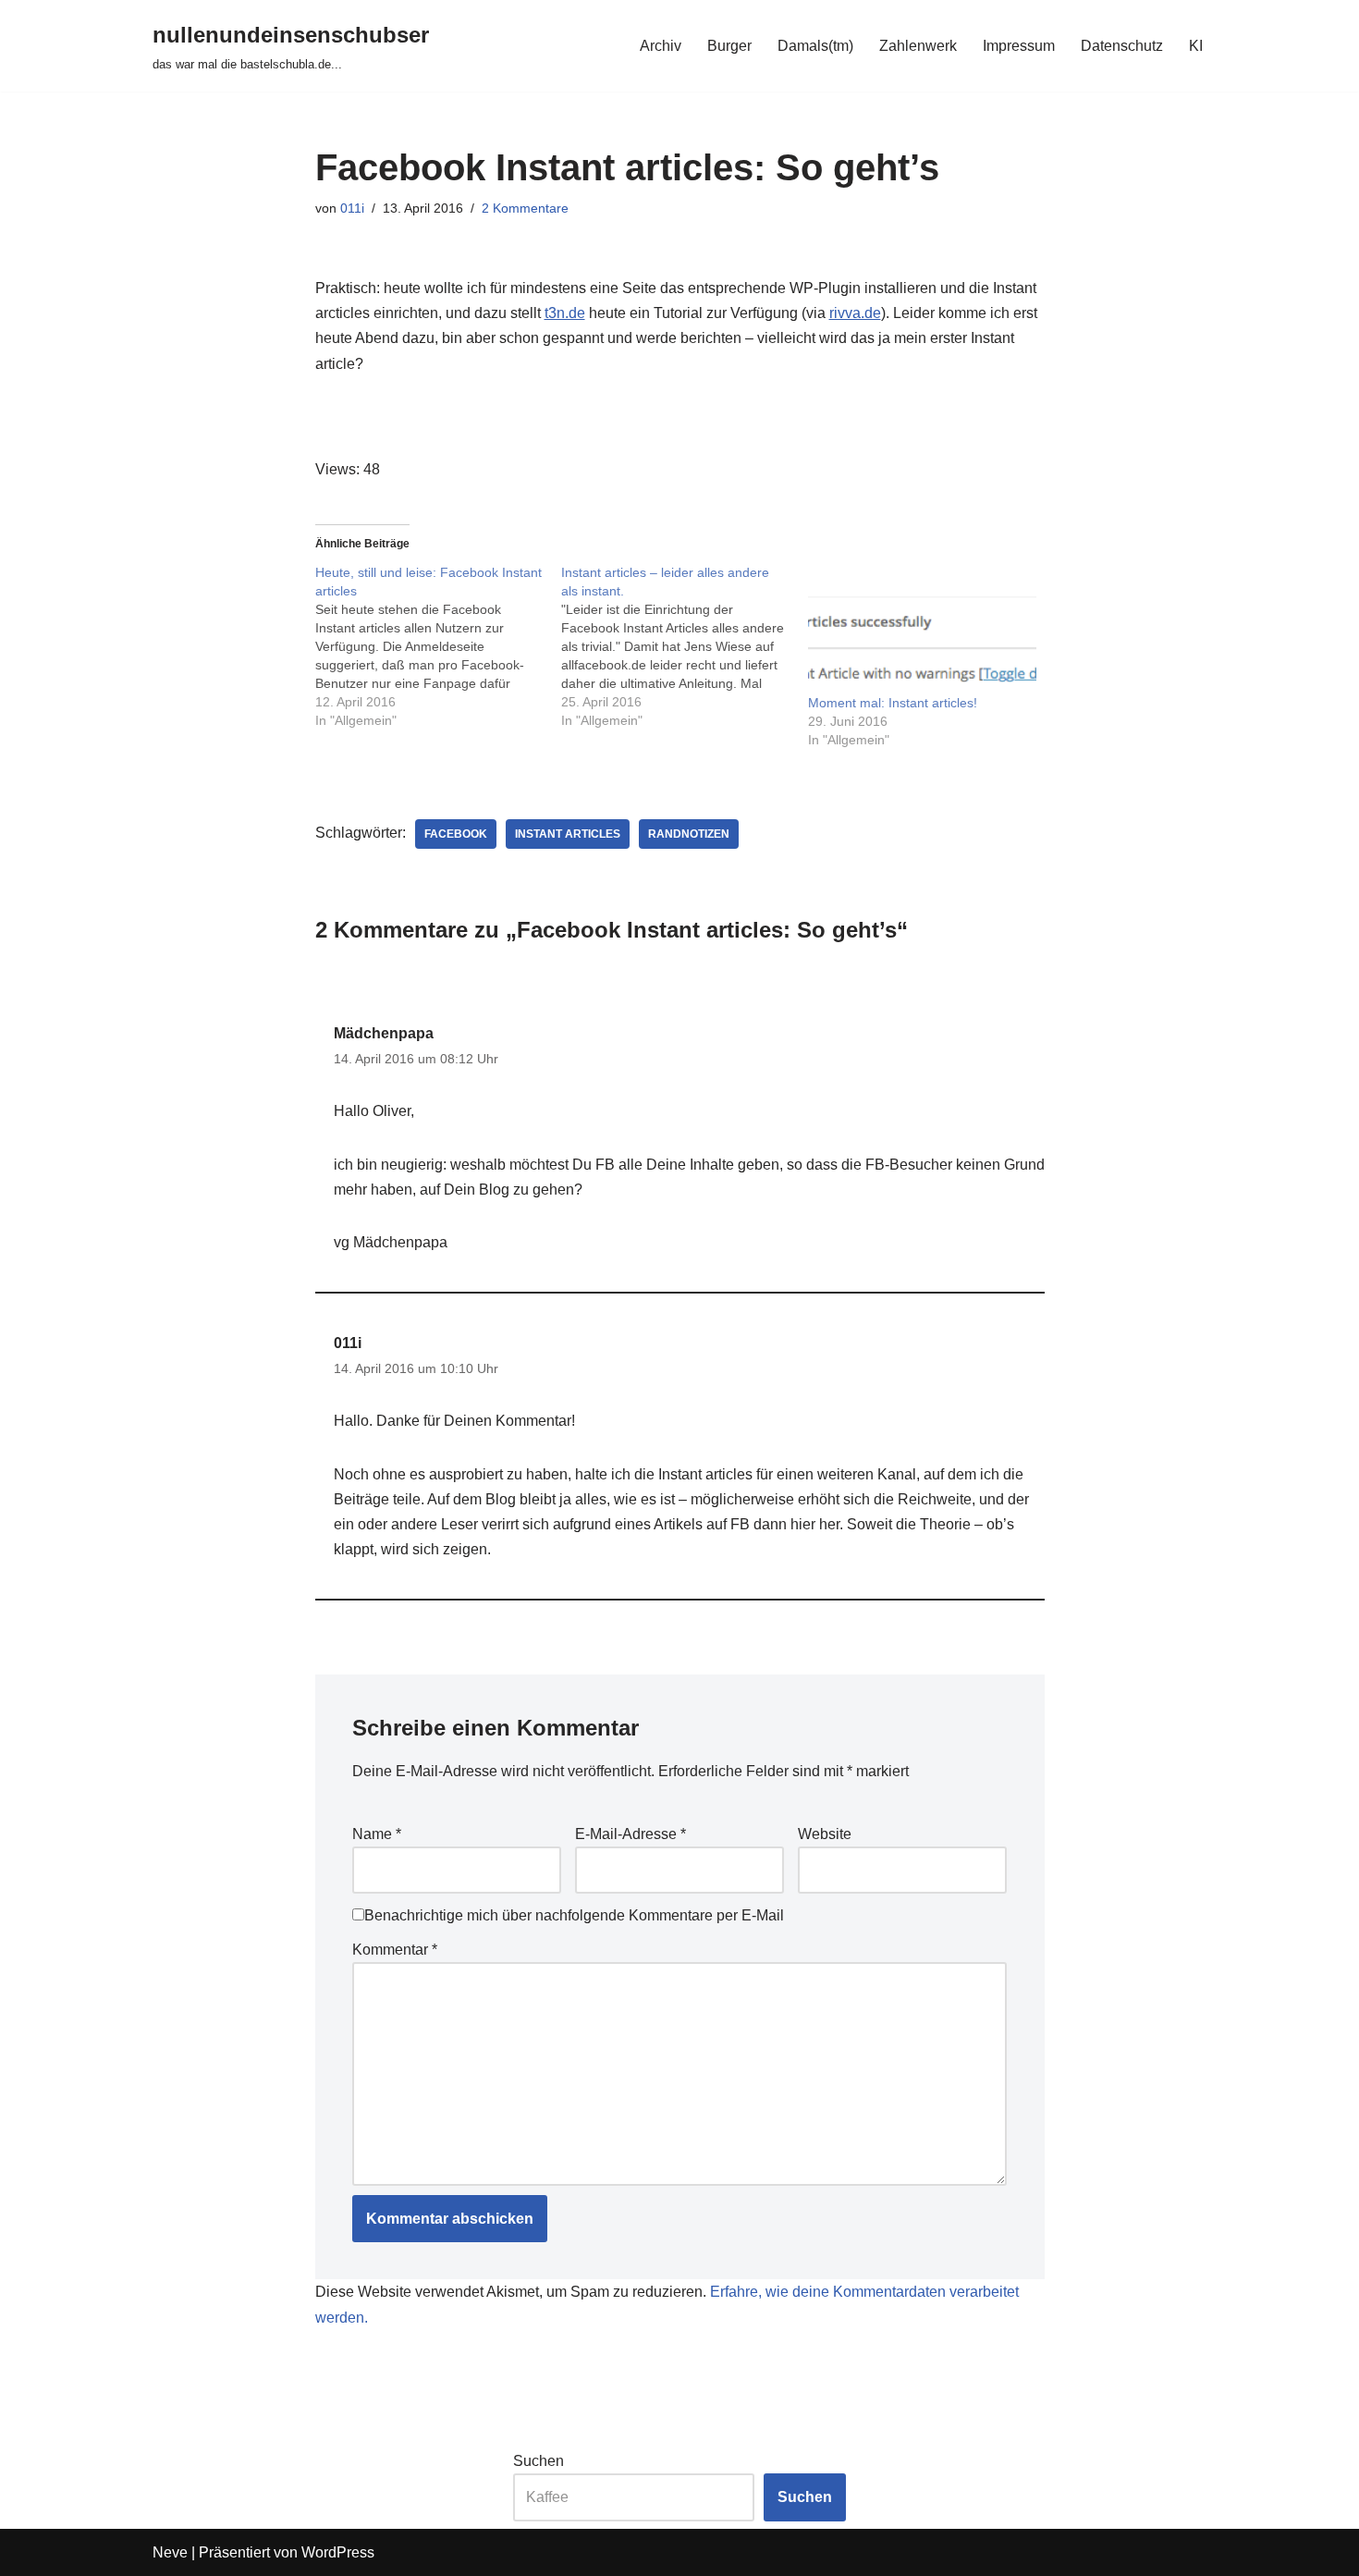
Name (377, 1834)
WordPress (338, 2552)
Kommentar (395, 1950)
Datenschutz (1122, 46)
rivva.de (855, 313)
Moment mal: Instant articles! (893, 703)
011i (352, 208)
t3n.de (565, 313)
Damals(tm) (815, 46)
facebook (456, 834)
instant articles (568, 834)
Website (825, 1834)
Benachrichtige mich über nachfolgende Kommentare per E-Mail (574, 1915)
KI (1196, 46)
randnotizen (689, 834)
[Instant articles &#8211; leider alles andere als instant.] (685, 646)
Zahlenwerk (918, 46)
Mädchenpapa (384, 1033)
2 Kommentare (525, 208)
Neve (170, 2552)
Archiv (661, 46)
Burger (729, 46)
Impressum (1019, 46)
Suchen (539, 2461)
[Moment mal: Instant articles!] (922, 628)
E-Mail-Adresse (631, 1834)
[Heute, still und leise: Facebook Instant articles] (439, 646)
